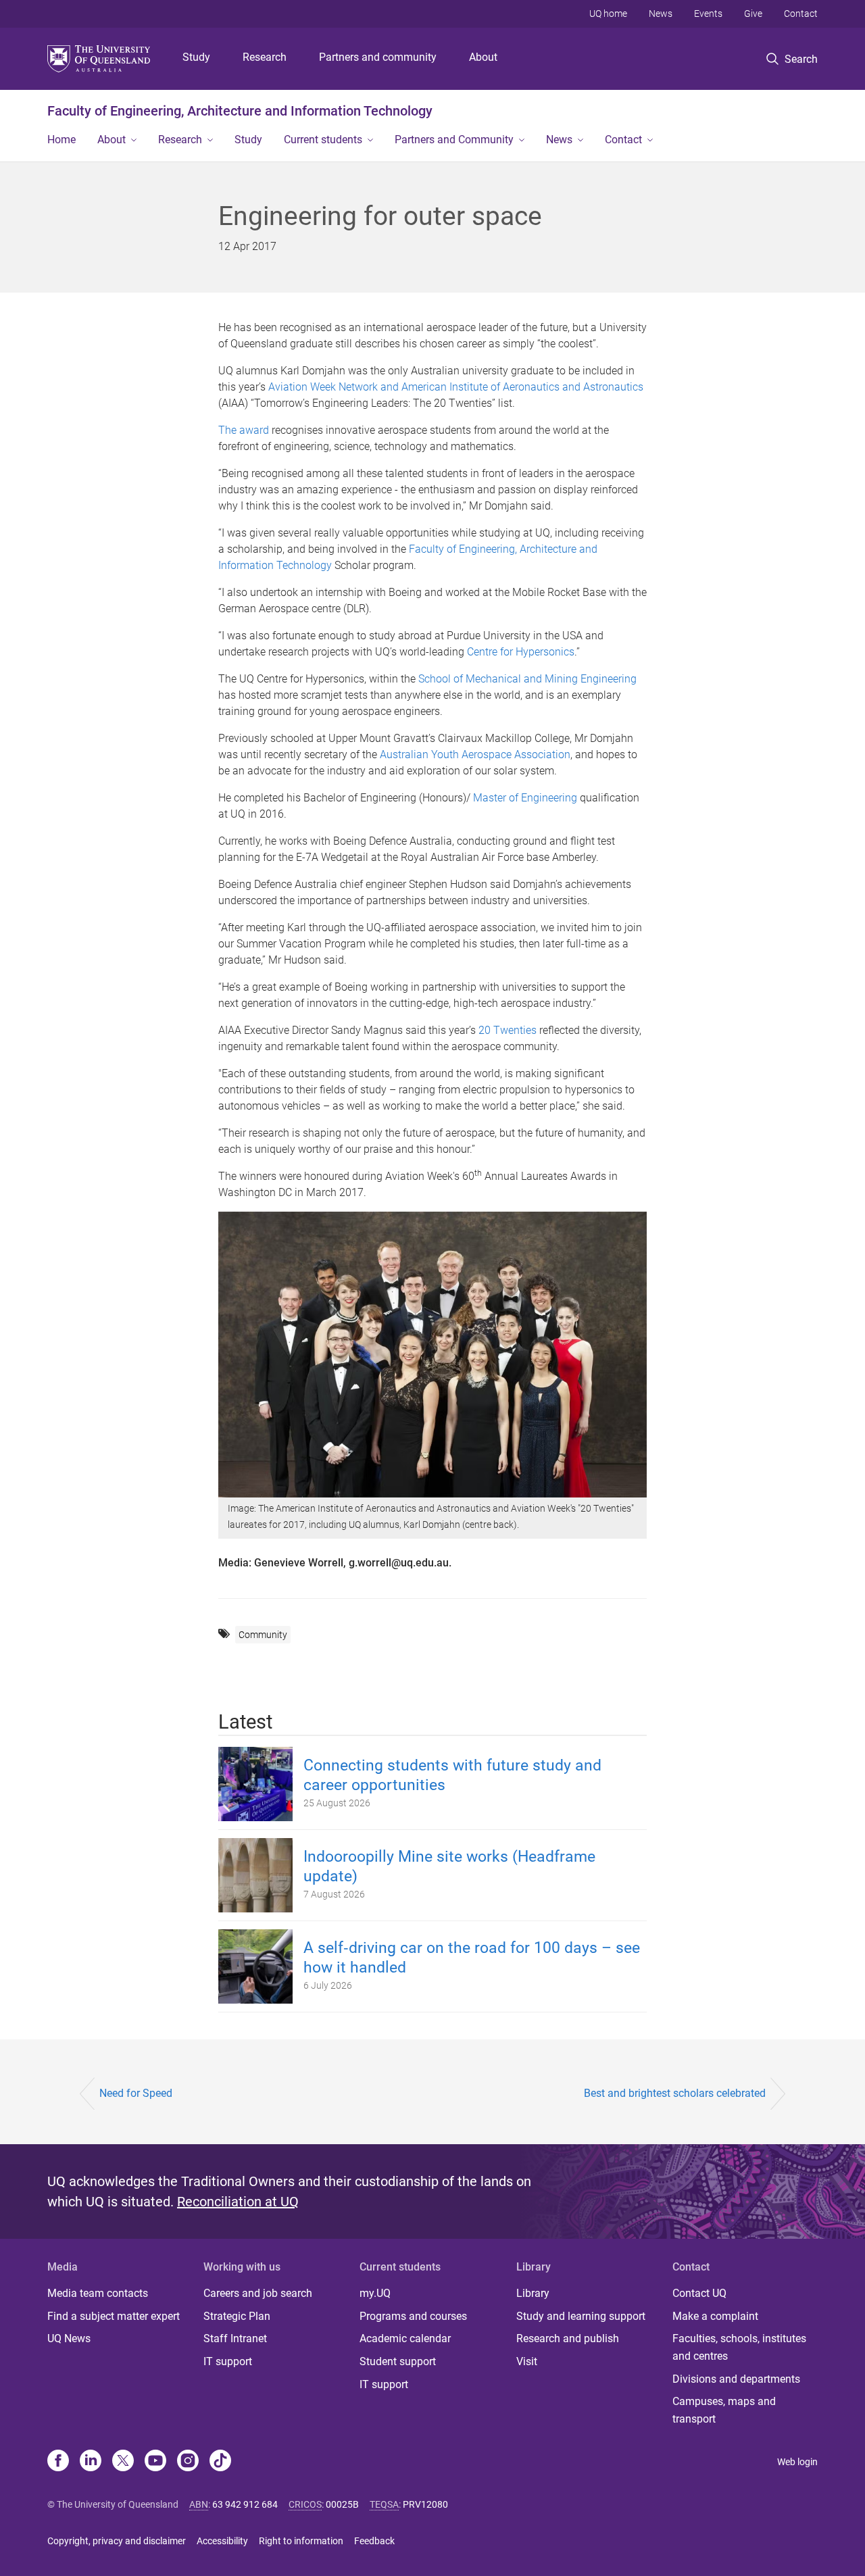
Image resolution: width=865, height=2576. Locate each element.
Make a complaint (715, 2316)
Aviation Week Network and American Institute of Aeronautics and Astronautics (456, 387)
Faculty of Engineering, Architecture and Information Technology (240, 111)
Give (753, 14)
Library (533, 2293)
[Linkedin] (91, 2462)
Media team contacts (98, 2293)
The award (244, 430)
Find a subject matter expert (114, 2316)
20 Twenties (508, 1030)
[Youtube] (155, 2462)
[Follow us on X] (123, 2462)
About (483, 57)
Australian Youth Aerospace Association (475, 754)
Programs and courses (413, 2316)
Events (708, 14)
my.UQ (375, 2293)
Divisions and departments (736, 2379)
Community (263, 1635)
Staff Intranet (235, 2338)
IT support (228, 2361)
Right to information (301, 2541)
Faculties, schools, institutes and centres (739, 2347)
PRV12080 (425, 2504)
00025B (342, 2504)
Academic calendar (405, 2338)
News (661, 14)
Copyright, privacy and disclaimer (117, 2541)
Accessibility (222, 2541)
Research (265, 57)
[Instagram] (188, 2462)
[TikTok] (220, 2462)
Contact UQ (699, 2293)
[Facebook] (58, 2462)
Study (196, 57)
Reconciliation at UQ (238, 2202)
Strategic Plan (237, 2316)
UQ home (608, 14)
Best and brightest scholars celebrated (675, 2093)
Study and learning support (581, 2316)
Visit (527, 2361)
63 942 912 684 (245, 2504)
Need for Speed (136, 2093)
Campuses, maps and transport (724, 2410)
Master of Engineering (525, 798)
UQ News (69, 2338)
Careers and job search (258, 2293)
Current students (323, 140)
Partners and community (378, 57)
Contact (801, 14)
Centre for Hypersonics (521, 652)
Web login (797, 2462)
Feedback (374, 2541)
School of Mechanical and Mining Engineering (526, 679)
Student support (398, 2361)
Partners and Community (454, 140)
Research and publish (568, 2338)
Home (61, 140)
